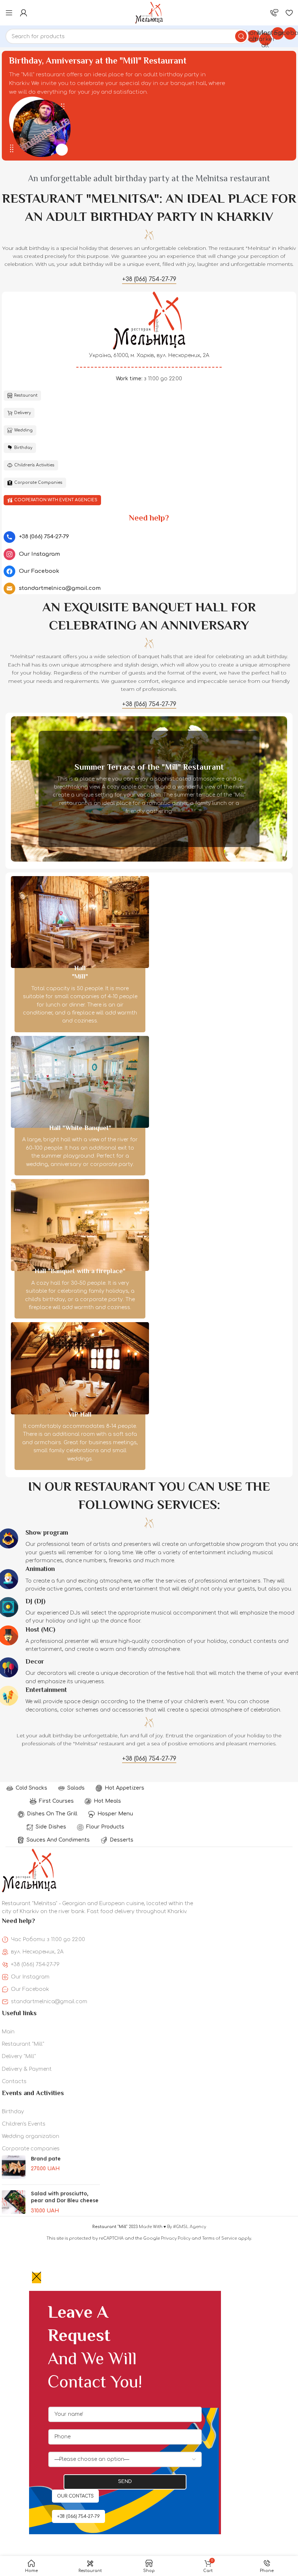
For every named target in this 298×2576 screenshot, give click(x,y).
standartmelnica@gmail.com (49, 2002)
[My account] (24, 13)
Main (8, 2032)
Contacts (14, 2081)
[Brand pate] (14, 2167)
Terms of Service (220, 2238)
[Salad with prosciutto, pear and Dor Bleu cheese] (14, 2202)
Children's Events (24, 2124)
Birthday (13, 2112)
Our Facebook (30, 1989)
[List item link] (149, 537)
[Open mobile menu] (9, 13)
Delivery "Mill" (19, 2056)
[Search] (241, 36)
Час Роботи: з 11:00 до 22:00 (48, 1939)
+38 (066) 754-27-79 (35, 1965)
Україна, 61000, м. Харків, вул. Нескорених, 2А (149, 355)
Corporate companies (31, 2149)
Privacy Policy (176, 2238)
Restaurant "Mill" (23, 2044)
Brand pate (46, 2159)
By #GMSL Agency (187, 2227)
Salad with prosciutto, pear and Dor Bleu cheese (65, 2197)
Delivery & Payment (27, 2069)
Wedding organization (31, 2136)
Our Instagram (30, 1977)
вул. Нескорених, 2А (37, 1952)
